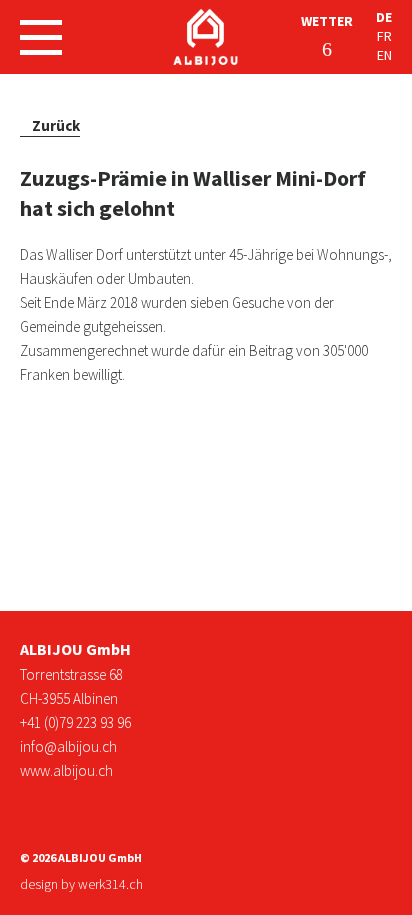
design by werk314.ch (81, 884)
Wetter (327, 21)
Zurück (56, 125)
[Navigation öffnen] (41, 37)
